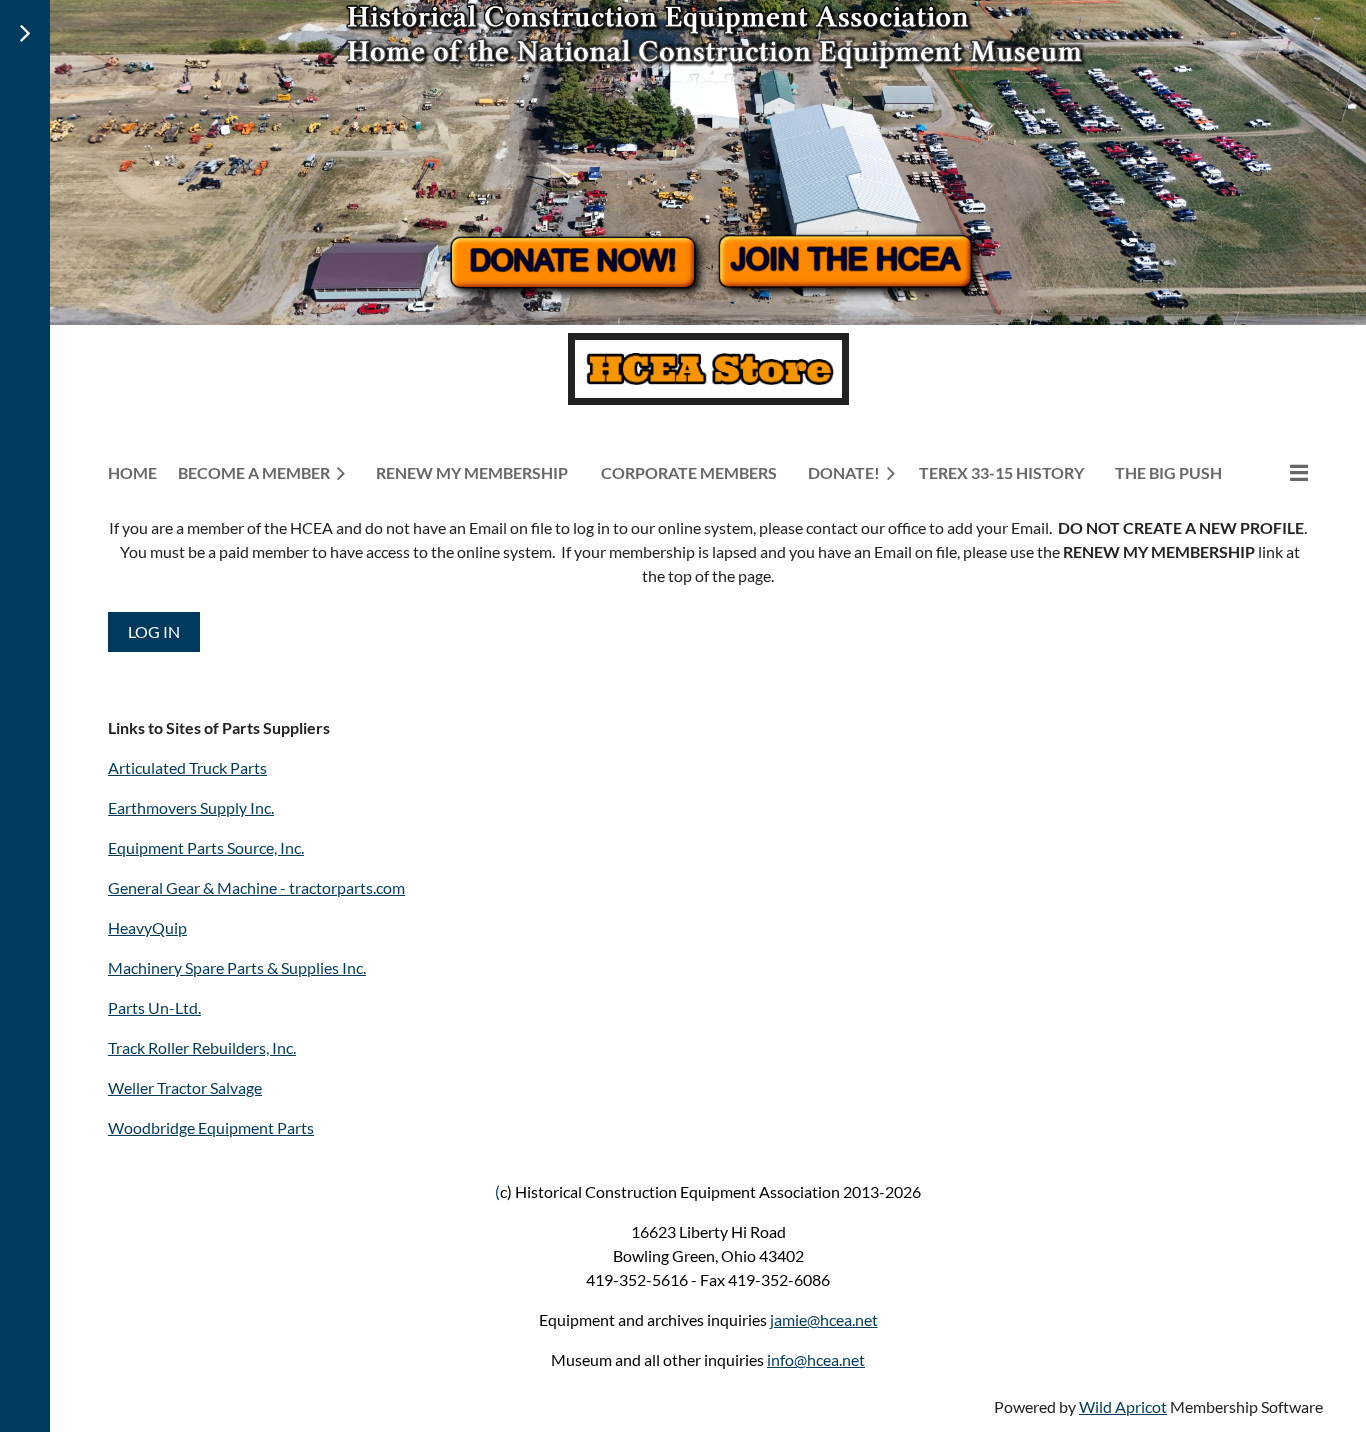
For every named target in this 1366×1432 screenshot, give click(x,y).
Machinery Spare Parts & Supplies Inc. (237, 967)
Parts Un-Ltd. (154, 1007)
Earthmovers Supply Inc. (191, 807)
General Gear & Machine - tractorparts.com (256, 887)
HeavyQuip (147, 927)
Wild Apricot (1123, 1406)
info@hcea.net (816, 1359)
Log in (154, 631)
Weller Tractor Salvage (185, 1087)
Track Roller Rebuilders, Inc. (202, 1047)
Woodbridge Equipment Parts (211, 1127)
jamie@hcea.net (824, 1319)
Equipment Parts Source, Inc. (206, 847)
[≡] (1278, 472)
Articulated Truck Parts (187, 767)
